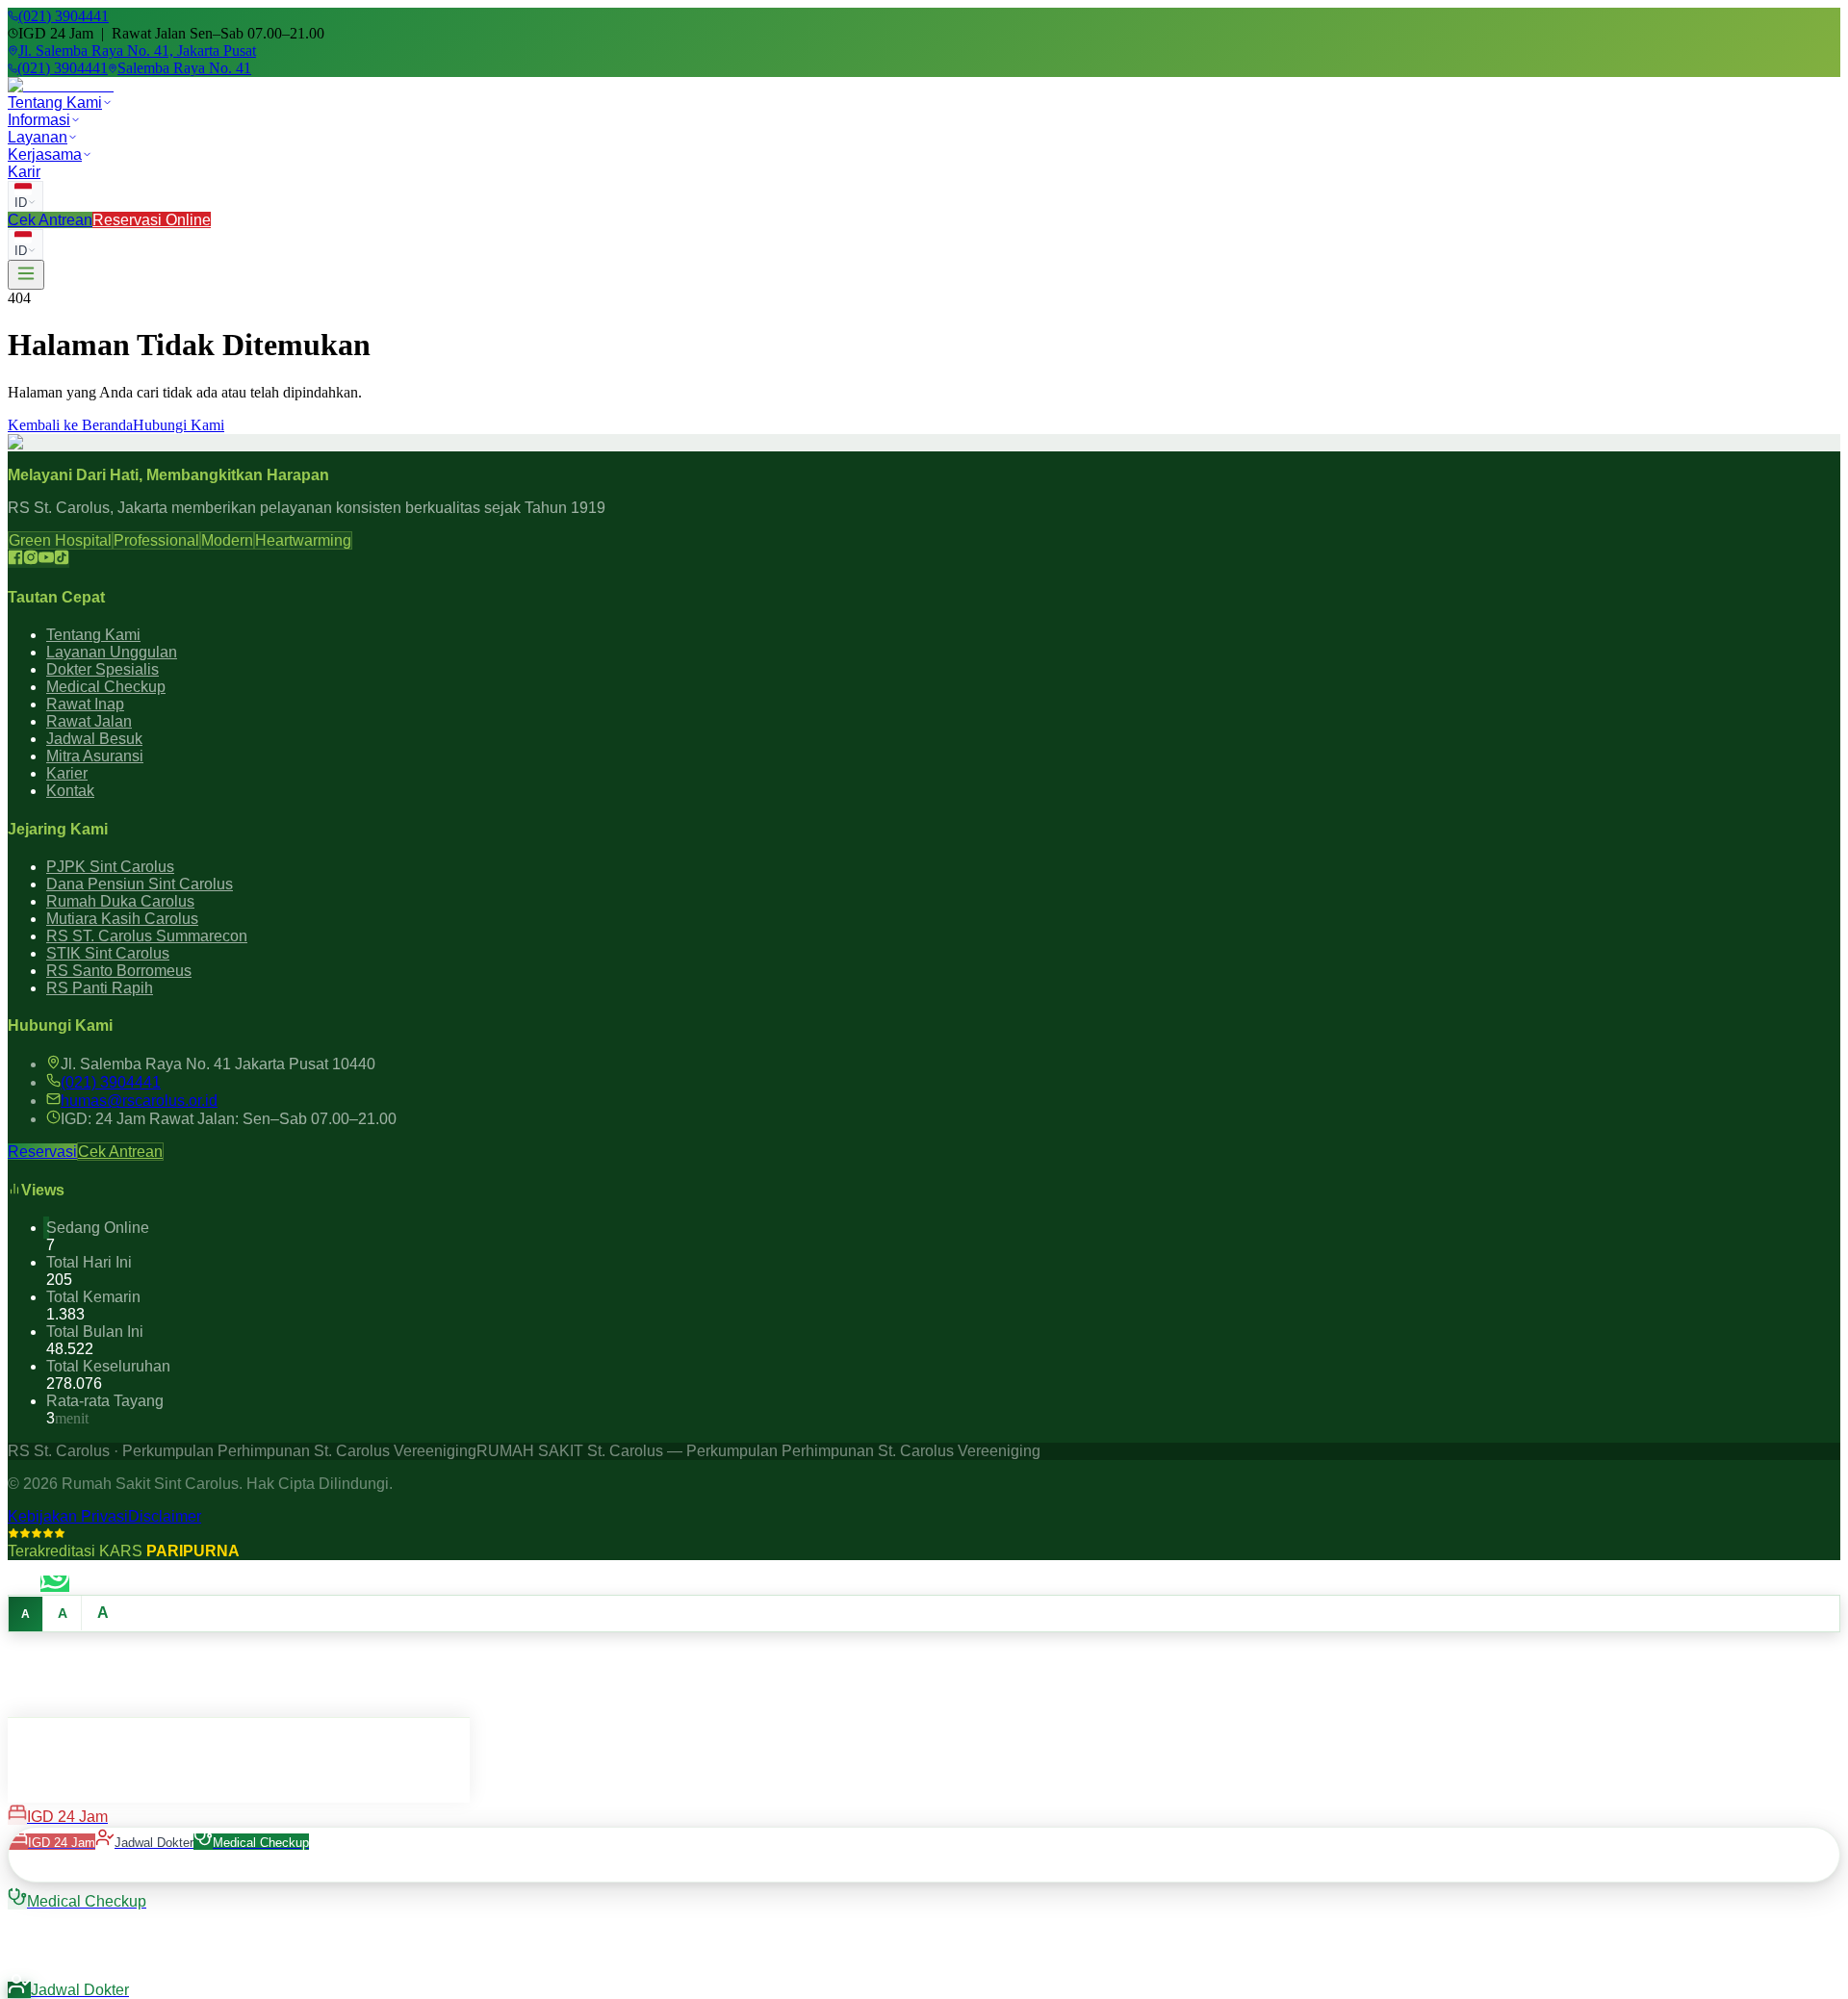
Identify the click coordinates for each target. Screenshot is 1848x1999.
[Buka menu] (26, 275)
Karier (67, 773)
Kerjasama (45, 154)
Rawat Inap (85, 704)
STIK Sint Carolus (108, 953)
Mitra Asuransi (95, 756)
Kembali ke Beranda (70, 425)
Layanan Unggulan (112, 652)
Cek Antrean (50, 220)
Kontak (70, 791)
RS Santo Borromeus (119, 971)
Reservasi (42, 1152)
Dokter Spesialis (103, 669)
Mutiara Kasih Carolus (122, 919)
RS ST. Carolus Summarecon (147, 936)
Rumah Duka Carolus (120, 901)
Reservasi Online (152, 220)
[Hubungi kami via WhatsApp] (55, 1584)
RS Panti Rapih (100, 988)
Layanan (38, 137)
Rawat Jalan (89, 721)
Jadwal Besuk (94, 739)
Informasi (39, 120)
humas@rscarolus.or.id (139, 1101)
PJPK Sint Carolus (110, 867)
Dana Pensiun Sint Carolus (140, 884)
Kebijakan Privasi (68, 1516)
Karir (24, 172)
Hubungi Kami (179, 425)
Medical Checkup (106, 687)
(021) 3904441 (111, 1082)
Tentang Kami (55, 103)
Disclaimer (165, 1516)
